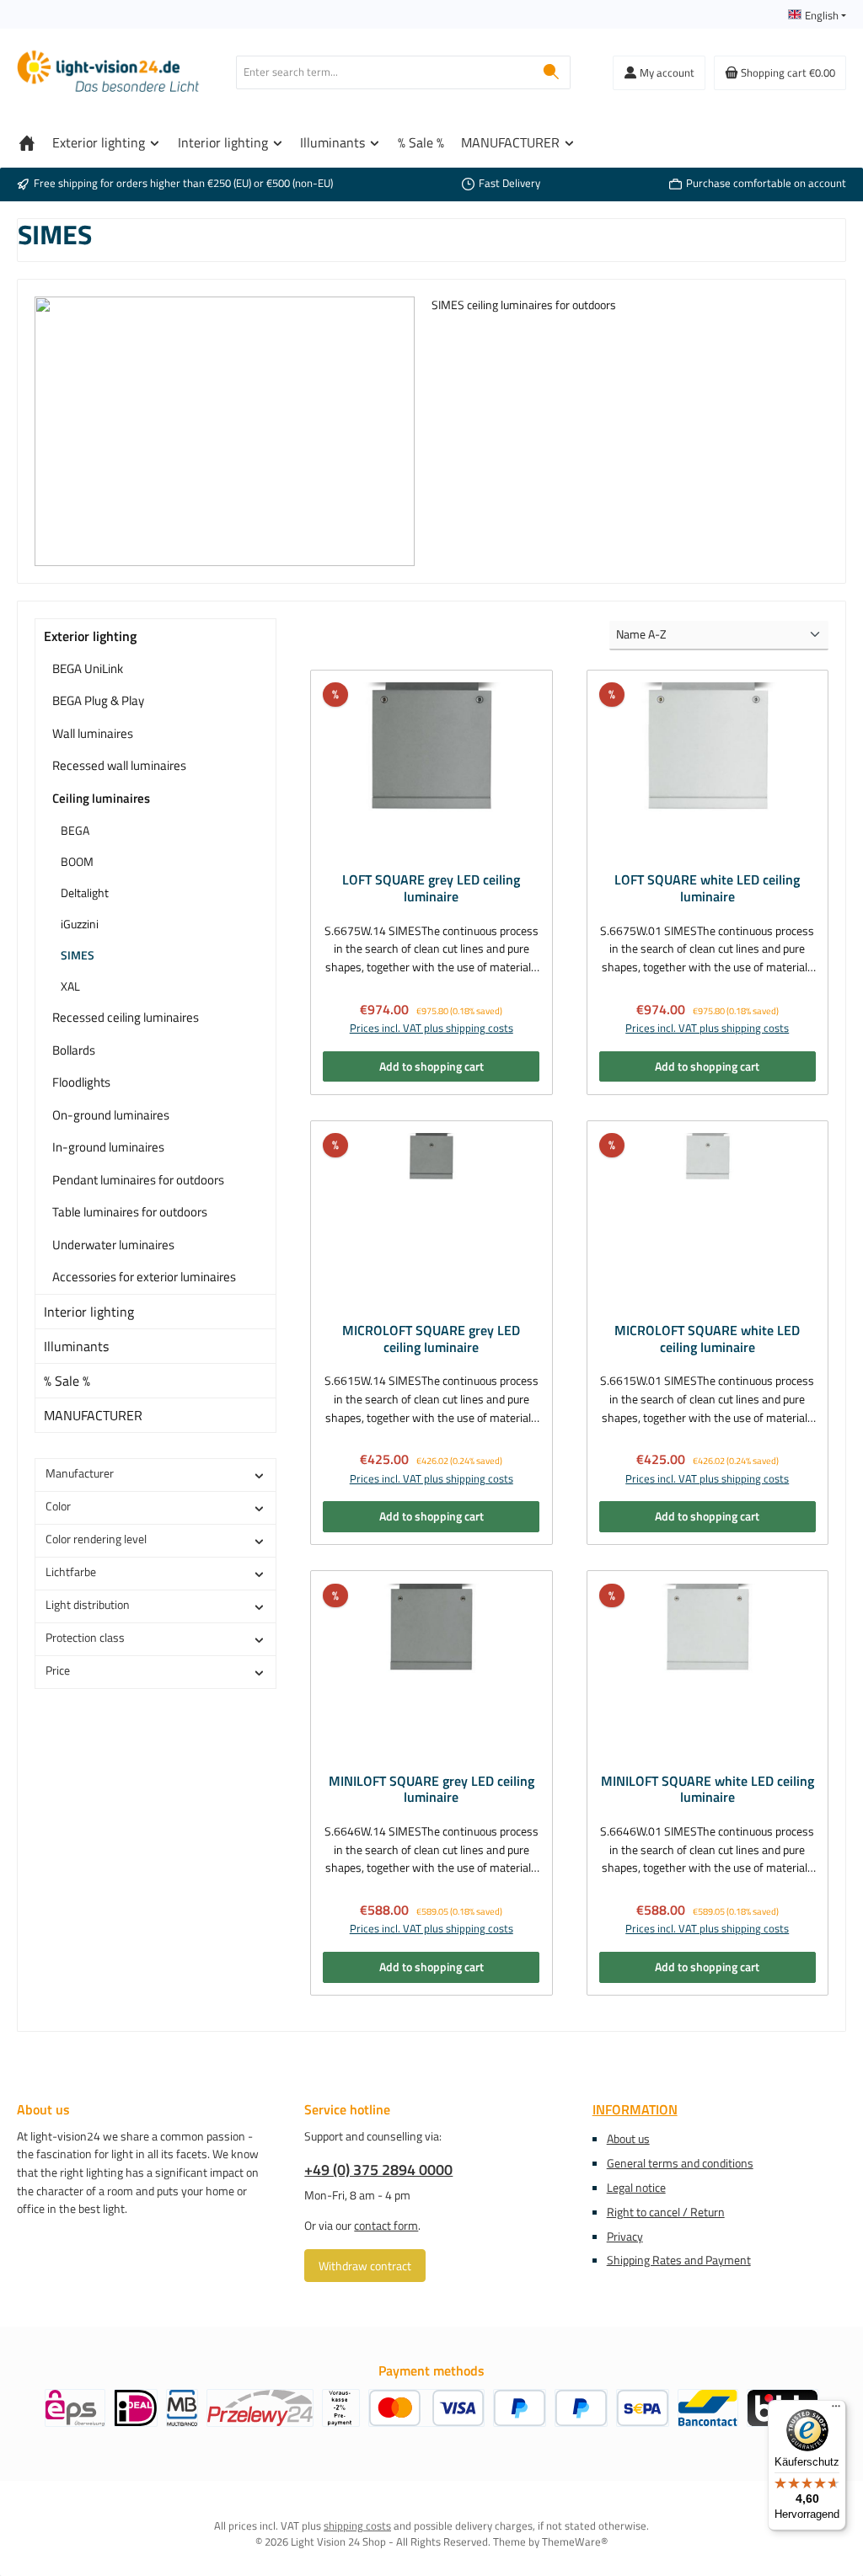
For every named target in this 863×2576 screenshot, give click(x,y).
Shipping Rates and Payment (679, 2260)
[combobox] (385, 72)
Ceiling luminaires (101, 798)
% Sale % (67, 1381)
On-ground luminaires (111, 1115)
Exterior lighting (90, 636)
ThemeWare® (575, 2542)
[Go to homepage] (110, 73)
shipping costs (357, 2526)
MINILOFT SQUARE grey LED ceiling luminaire (431, 1790)
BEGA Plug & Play (98, 700)
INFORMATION (635, 2109)
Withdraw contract (365, 2266)
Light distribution (88, 1605)
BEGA (75, 830)
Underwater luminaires (113, 1245)
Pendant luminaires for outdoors (138, 1180)
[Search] (552, 72)
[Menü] (836, 2410)
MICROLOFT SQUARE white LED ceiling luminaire (707, 1339)
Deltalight (85, 893)
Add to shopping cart (431, 1066)
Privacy (625, 2237)
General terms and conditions (680, 2163)
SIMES (78, 955)
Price (58, 1670)
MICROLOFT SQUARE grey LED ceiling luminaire (431, 1339)
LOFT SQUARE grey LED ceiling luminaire (431, 889)
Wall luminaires (93, 733)
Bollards (74, 1050)
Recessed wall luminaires (119, 765)
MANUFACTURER (93, 1415)
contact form (386, 2226)
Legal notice (636, 2188)
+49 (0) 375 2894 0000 (378, 2170)
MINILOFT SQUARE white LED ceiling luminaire (708, 1790)
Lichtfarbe (71, 1572)
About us (628, 2139)
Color (58, 1506)
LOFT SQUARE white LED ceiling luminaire (707, 889)
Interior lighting (89, 1312)
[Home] (27, 142)
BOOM (77, 861)
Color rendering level (96, 1539)
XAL (70, 986)
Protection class (85, 1638)
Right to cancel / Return (666, 2212)
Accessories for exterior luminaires (144, 1277)
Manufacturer (80, 1473)
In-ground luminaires (108, 1147)
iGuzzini (80, 924)
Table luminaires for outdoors (130, 1212)
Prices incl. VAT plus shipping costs (431, 1029)
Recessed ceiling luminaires (126, 1017)
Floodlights (81, 1082)
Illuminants (76, 1346)
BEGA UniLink (88, 668)
